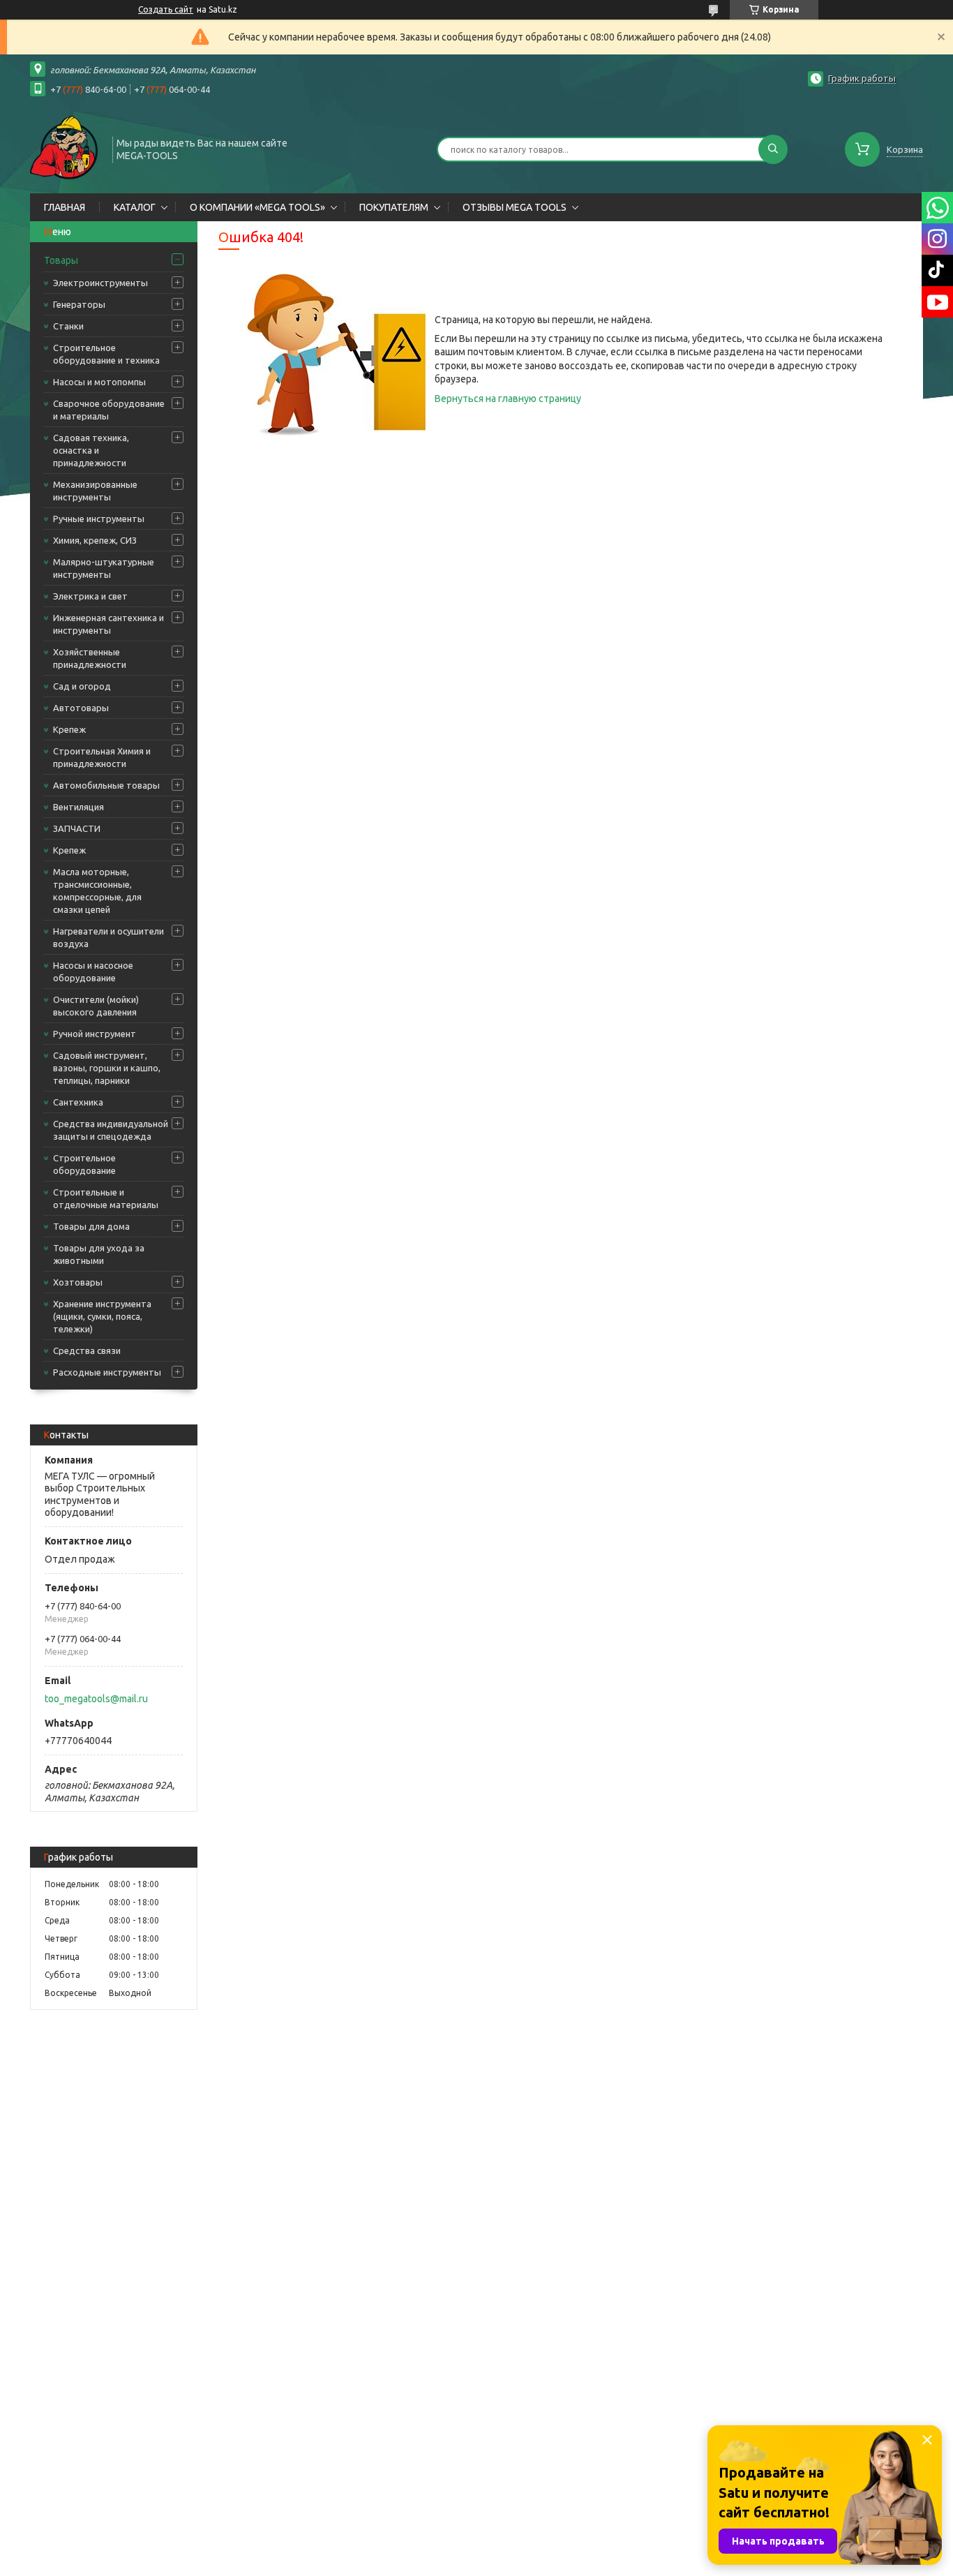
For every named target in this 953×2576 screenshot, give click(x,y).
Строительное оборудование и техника (106, 354)
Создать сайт (166, 9)
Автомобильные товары (106, 785)
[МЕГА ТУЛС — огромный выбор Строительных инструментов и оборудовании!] (65, 148)
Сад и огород (82, 686)
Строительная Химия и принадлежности (102, 757)
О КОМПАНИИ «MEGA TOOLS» (257, 207)
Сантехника (78, 1102)
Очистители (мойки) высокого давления (96, 1006)
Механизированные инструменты (95, 491)
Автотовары (81, 708)
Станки (68, 326)
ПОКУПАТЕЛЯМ (394, 207)
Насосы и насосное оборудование (93, 971)
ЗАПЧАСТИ (77, 828)
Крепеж (69, 729)
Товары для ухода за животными (99, 1254)
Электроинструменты (100, 283)
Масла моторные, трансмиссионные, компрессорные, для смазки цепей (97, 891)
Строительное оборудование (84, 1164)
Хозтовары (78, 1282)
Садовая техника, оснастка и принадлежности (91, 450)
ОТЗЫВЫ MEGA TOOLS (515, 207)
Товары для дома (91, 1226)
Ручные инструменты (99, 519)
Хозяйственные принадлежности (90, 658)
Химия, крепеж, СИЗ (95, 540)
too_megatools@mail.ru (96, 1699)
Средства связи (87, 1350)
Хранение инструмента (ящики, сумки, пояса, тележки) (102, 1316)
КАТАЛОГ (135, 207)
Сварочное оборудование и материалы (109, 410)
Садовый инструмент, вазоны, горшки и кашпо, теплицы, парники (107, 1068)
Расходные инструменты (107, 1372)
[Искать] (773, 149)
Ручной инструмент (95, 1034)
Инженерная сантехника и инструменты (108, 624)
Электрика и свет (90, 596)
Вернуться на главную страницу (508, 399)
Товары (61, 260)
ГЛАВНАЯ (65, 207)
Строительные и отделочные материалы (106, 1198)
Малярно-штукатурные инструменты (104, 568)
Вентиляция (78, 807)
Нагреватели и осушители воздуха (108, 937)
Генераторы (79, 304)
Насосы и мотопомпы (99, 382)
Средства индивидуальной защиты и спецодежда (111, 1130)
